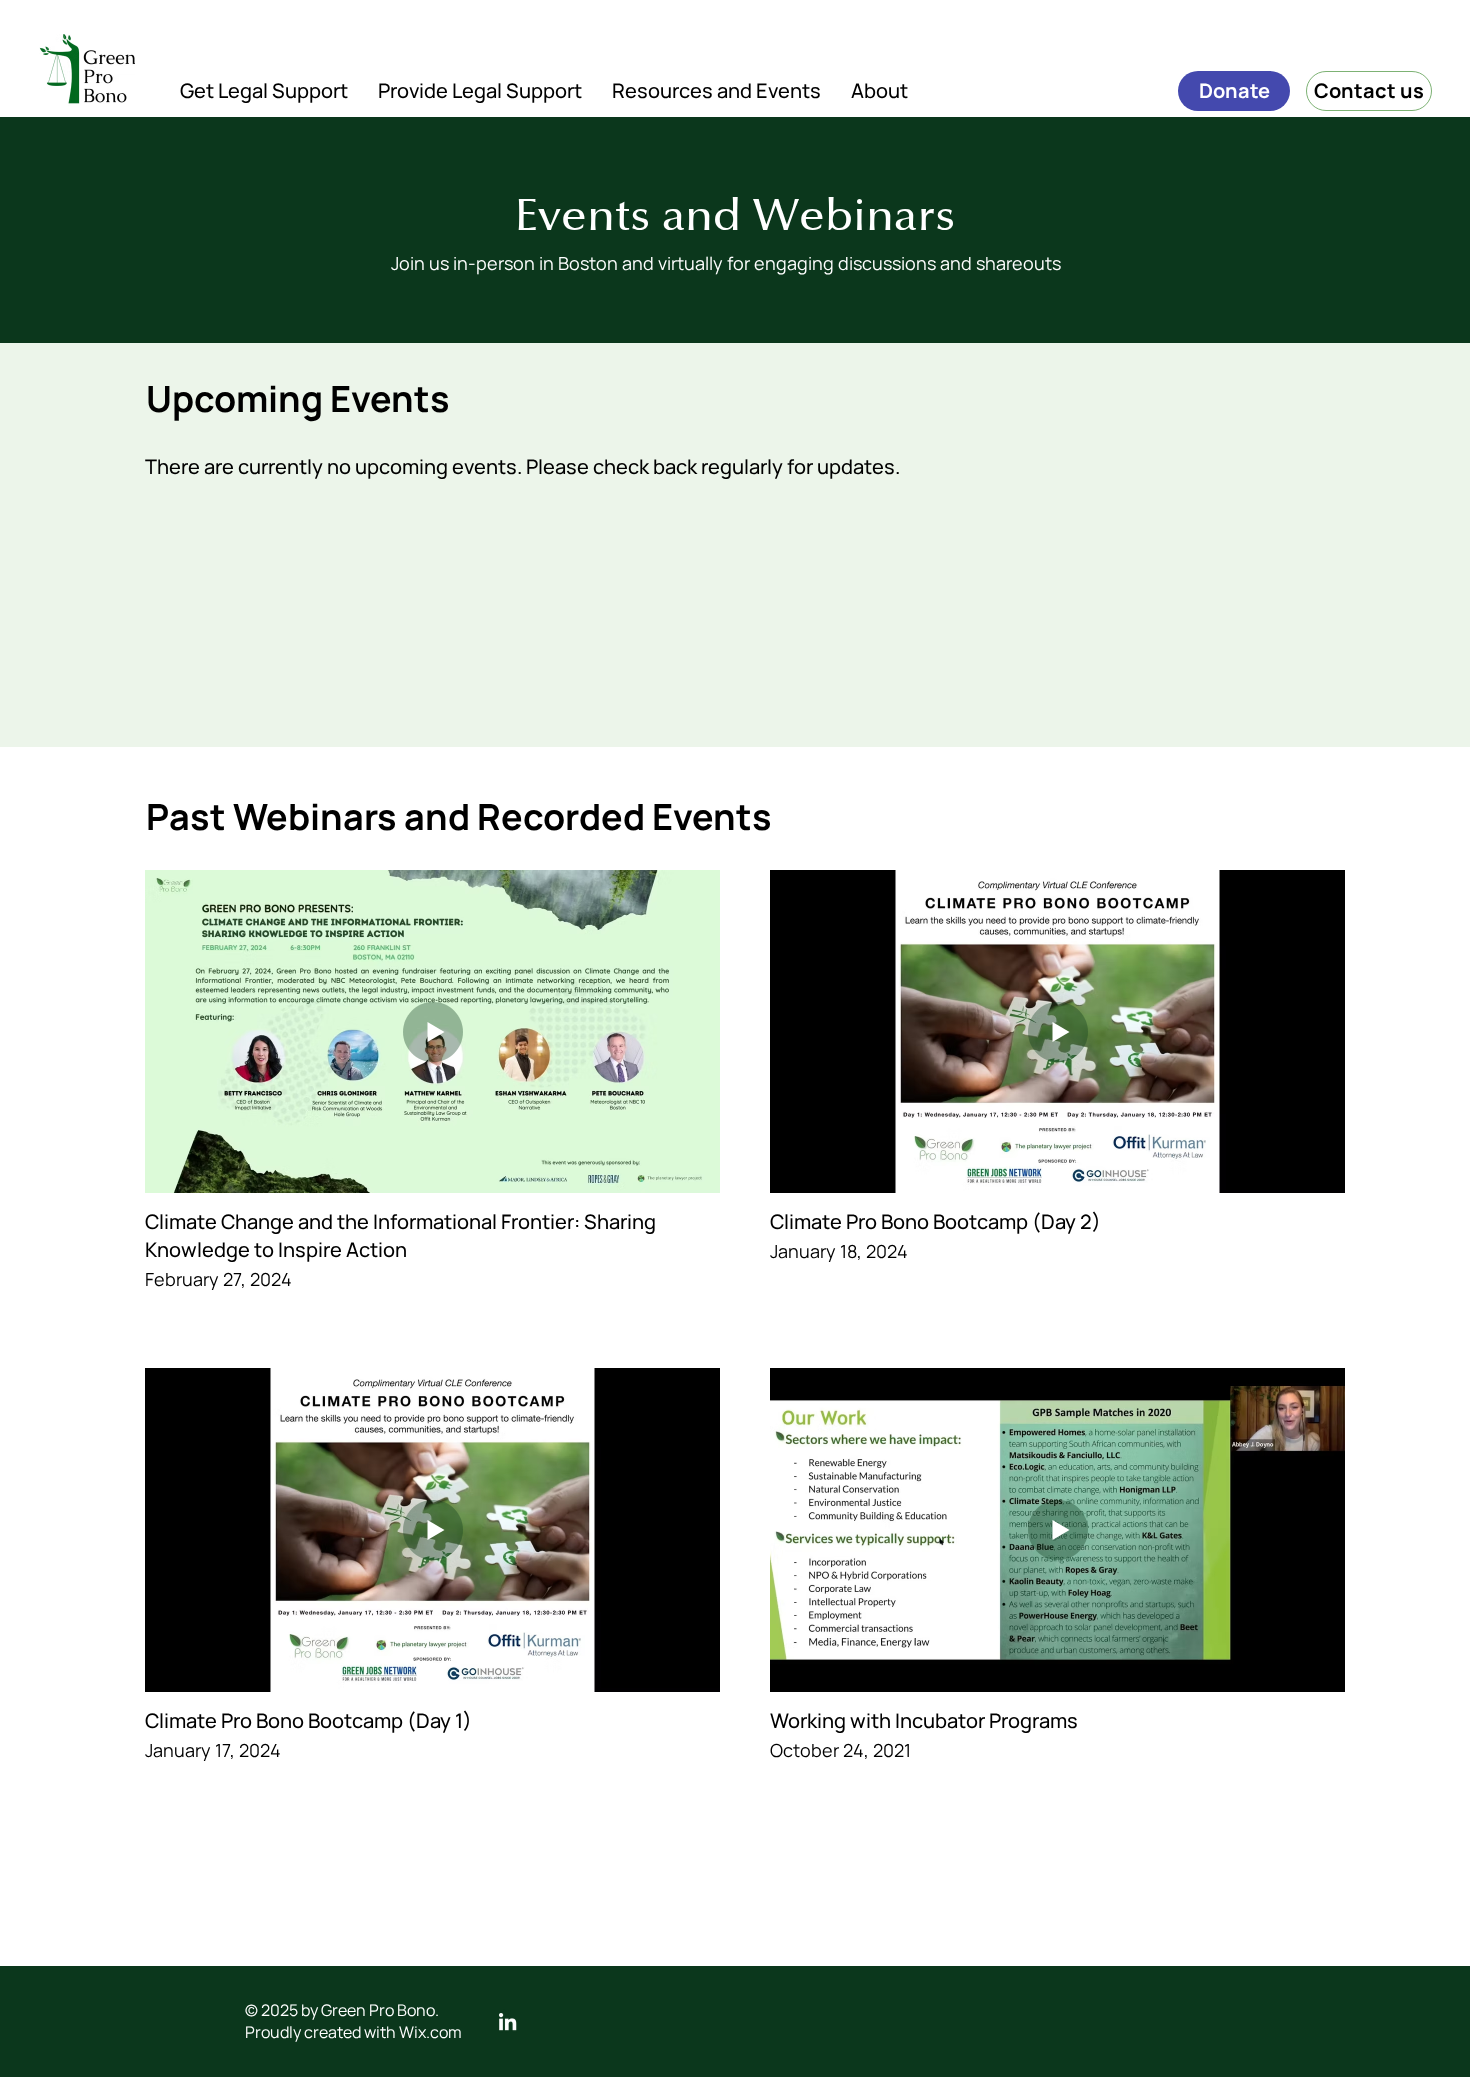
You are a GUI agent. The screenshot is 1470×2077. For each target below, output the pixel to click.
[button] (264, 90)
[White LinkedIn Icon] (507, 2021)
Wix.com (430, 2032)
